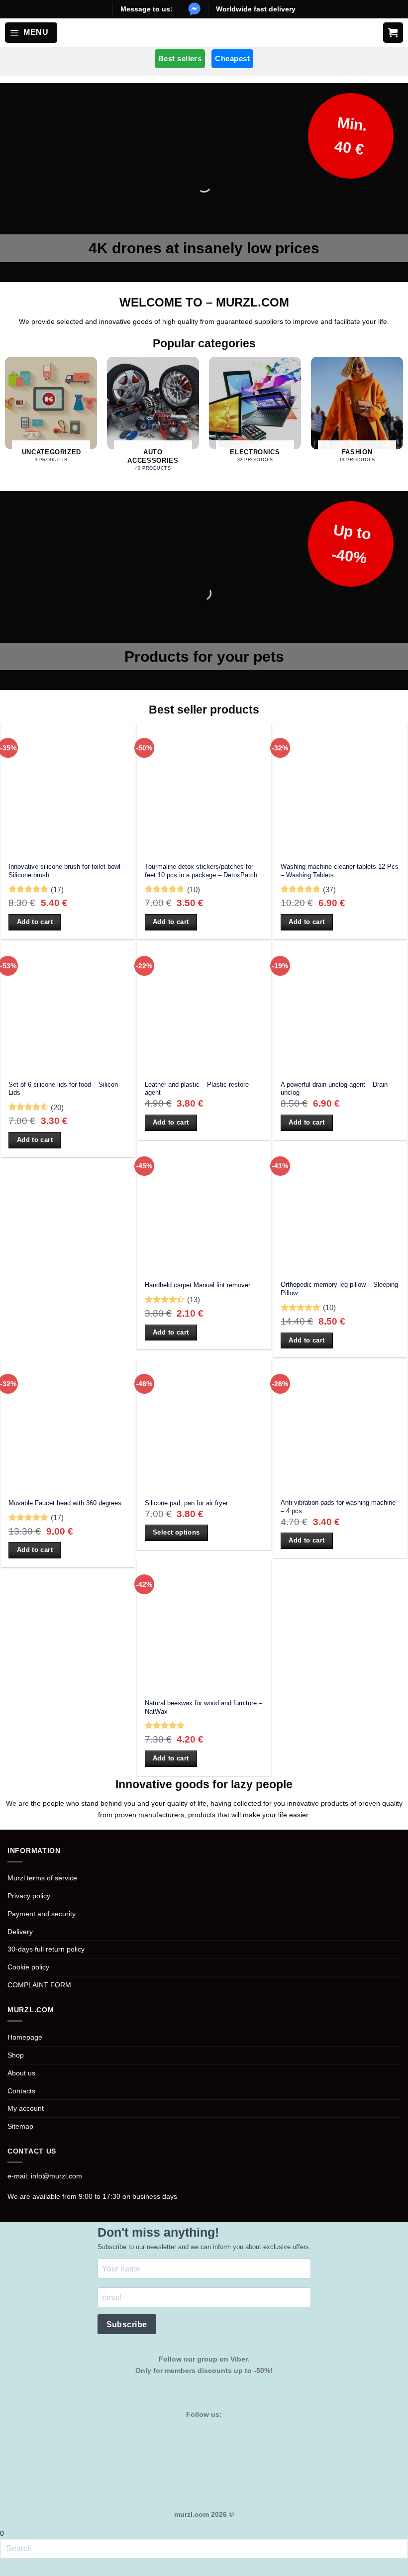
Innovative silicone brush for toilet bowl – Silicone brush (67, 871)
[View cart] (393, 32)
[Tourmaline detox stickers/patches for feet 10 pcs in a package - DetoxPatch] (204, 790)
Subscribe (127, 2324)
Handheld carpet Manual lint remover (198, 1285)
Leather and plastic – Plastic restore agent (197, 1089)
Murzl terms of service (42, 1878)
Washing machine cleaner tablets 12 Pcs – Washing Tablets (340, 871)
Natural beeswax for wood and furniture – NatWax (204, 1707)
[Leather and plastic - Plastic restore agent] (204, 1008)
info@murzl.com (56, 2176)
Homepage (25, 2037)
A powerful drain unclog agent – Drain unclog (334, 1089)
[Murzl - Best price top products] (204, 33)
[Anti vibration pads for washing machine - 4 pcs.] (340, 1426)
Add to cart (35, 922)
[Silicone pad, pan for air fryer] (204, 1426)
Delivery (20, 1932)
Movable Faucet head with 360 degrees (65, 1503)
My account (26, 2108)
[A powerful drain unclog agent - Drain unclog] (340, 1008)
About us (21, 2073)
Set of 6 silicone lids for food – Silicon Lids (63, 1089)
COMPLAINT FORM (39, 1985)
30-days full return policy (46, 1949)
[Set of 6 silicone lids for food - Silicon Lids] (68, 1008)
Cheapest (232, 58)
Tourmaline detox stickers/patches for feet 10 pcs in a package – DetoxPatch (201, 871)
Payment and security (42, 1914)
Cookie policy (28, 1967)
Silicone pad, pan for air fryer (186, 1503)
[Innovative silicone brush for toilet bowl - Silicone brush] (68, 790)
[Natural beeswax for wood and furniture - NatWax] (204, 1626)
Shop (16, 2055)
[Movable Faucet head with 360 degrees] (68, 1426)
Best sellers (180, 58)
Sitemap (20, 2126)
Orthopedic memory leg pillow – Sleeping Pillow (339, 1289)
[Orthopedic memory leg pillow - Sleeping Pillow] (340, 1208)
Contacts (21, 2091)
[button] (31, 32)
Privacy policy (29, 1896)
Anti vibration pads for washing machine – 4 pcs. (338, 1507)
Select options (176, 1532)
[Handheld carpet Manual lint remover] (204, 1208)
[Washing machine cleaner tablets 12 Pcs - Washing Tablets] (340, 790)
